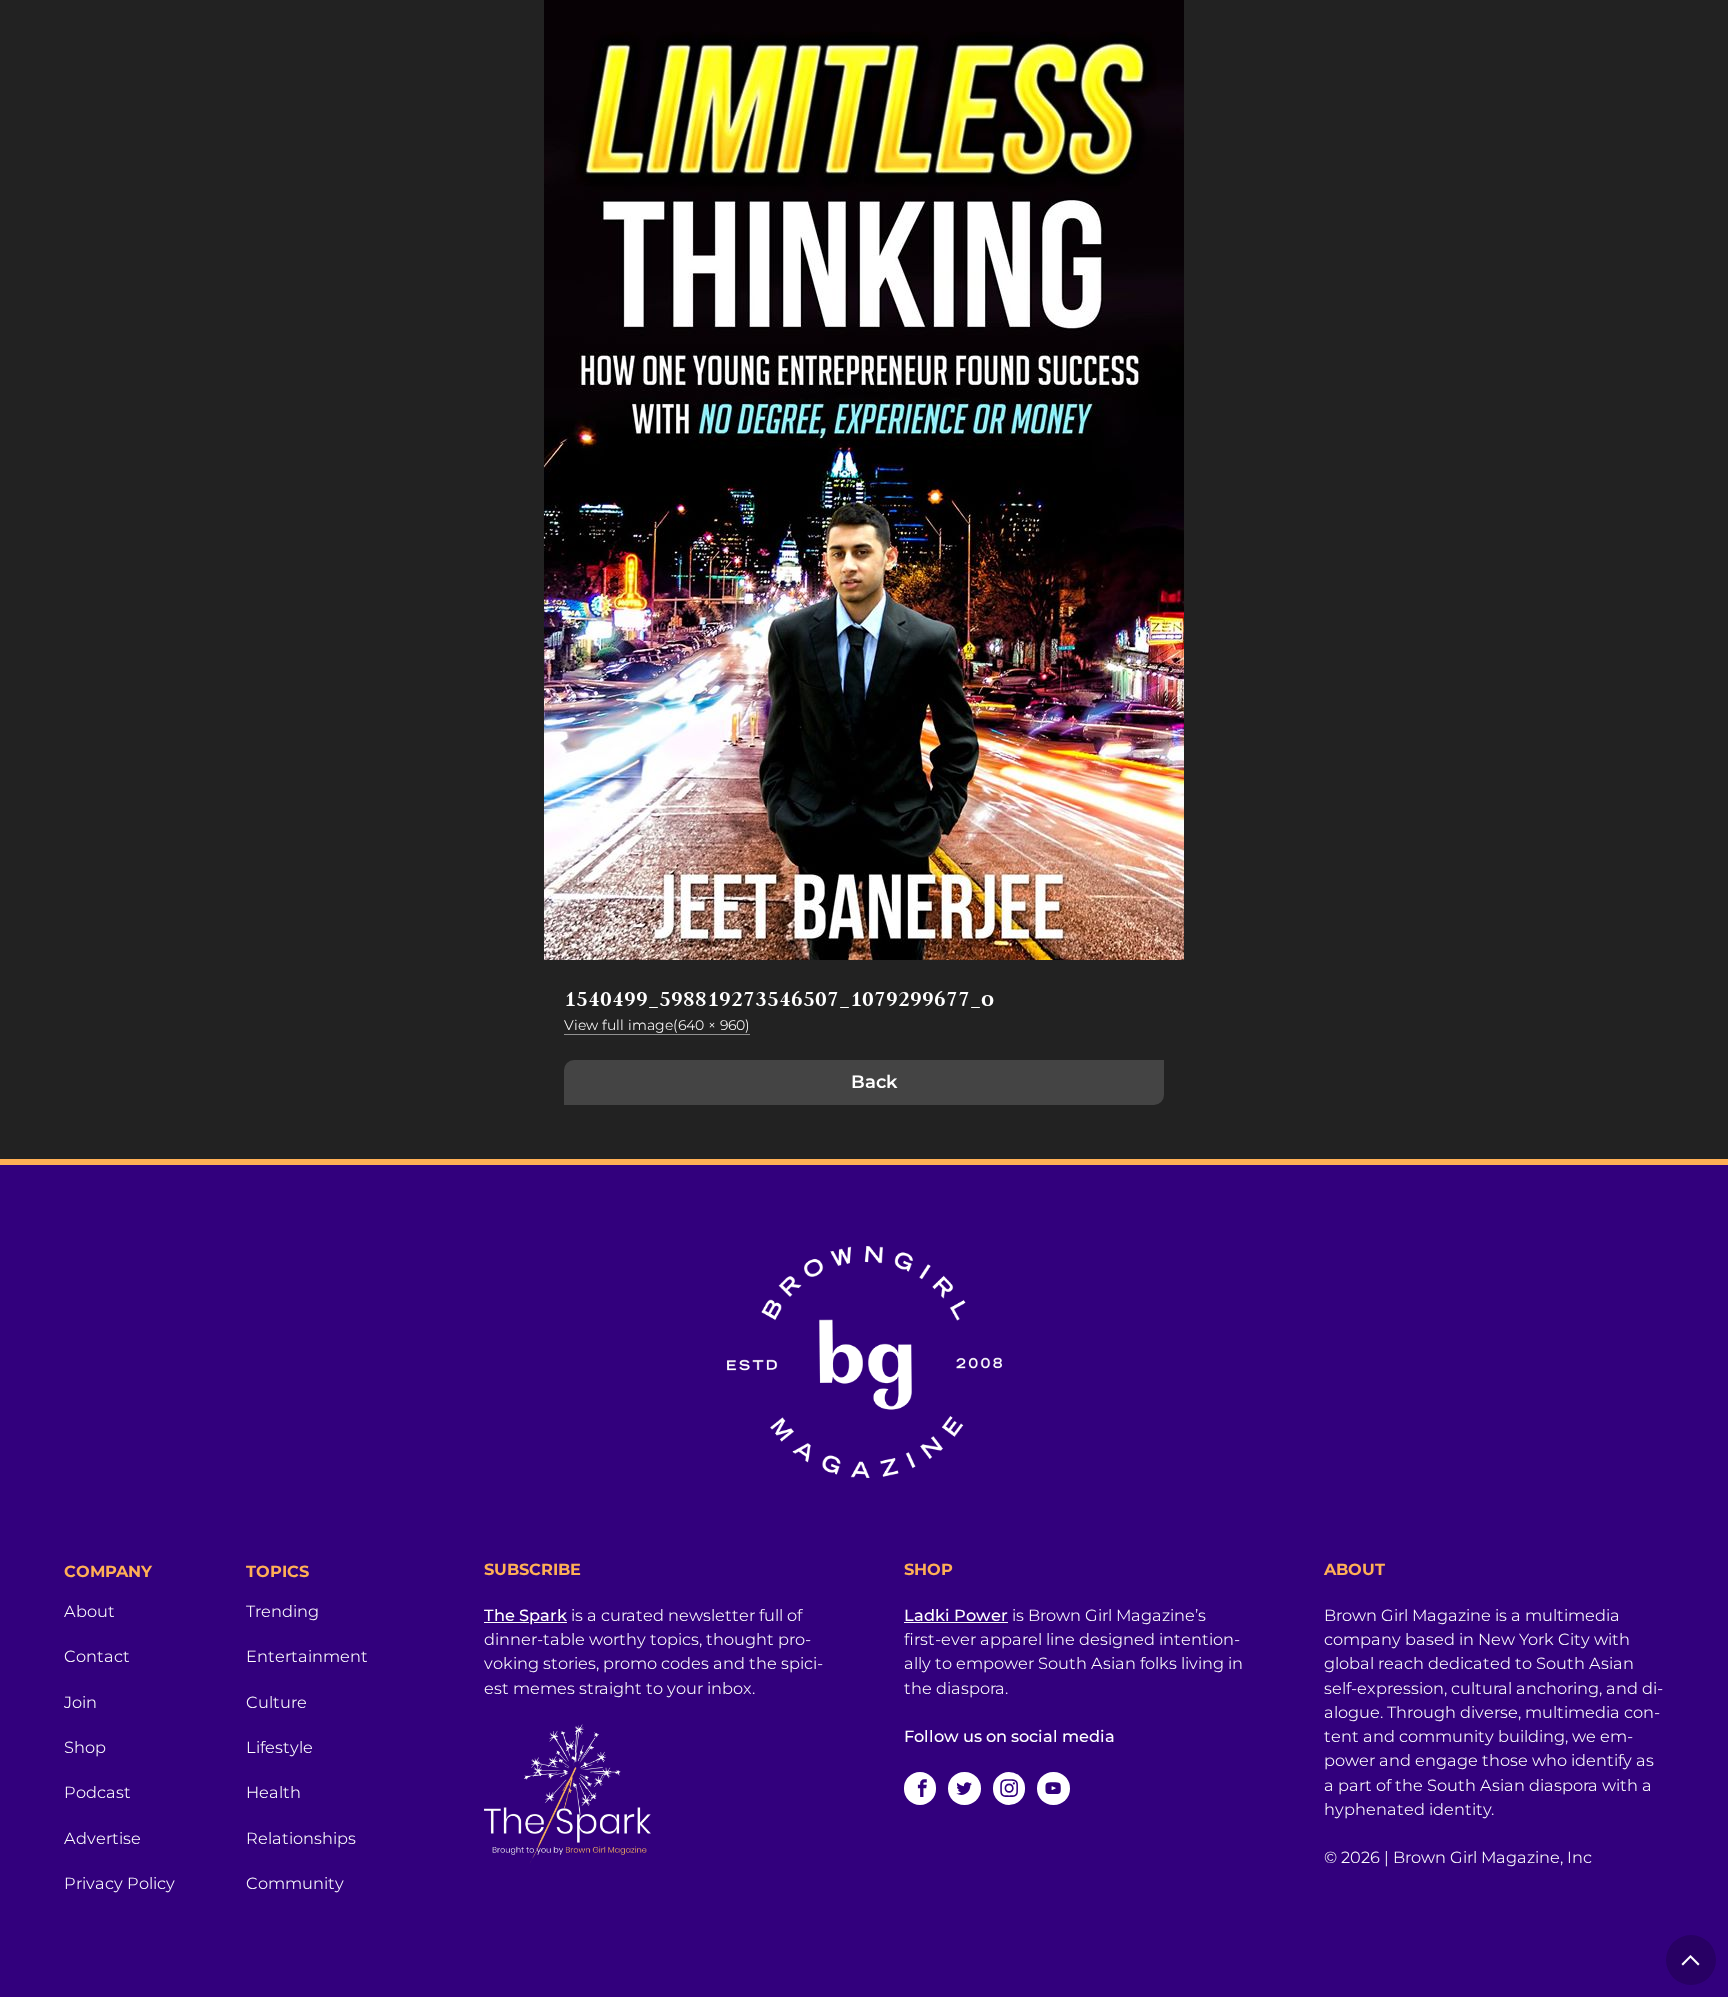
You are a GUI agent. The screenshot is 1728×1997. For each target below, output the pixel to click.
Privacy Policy (119, 1883)
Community (295, 1883)
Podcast (97, 1792)
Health (273, 1792)
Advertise (102, 1838)
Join (80, 1702)
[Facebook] (920, 1788)
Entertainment (307, 1656)
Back (874, 1082)
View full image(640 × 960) (657, 1025)
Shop (85, 1747)
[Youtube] (1053, 1788)
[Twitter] (964, 1788)
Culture (276, 1702)
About (89, 1611)
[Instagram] (1009, 1788)
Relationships (301, 1838)
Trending (282, 1611)
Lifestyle (279, 1747)
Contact (97, 1656)
